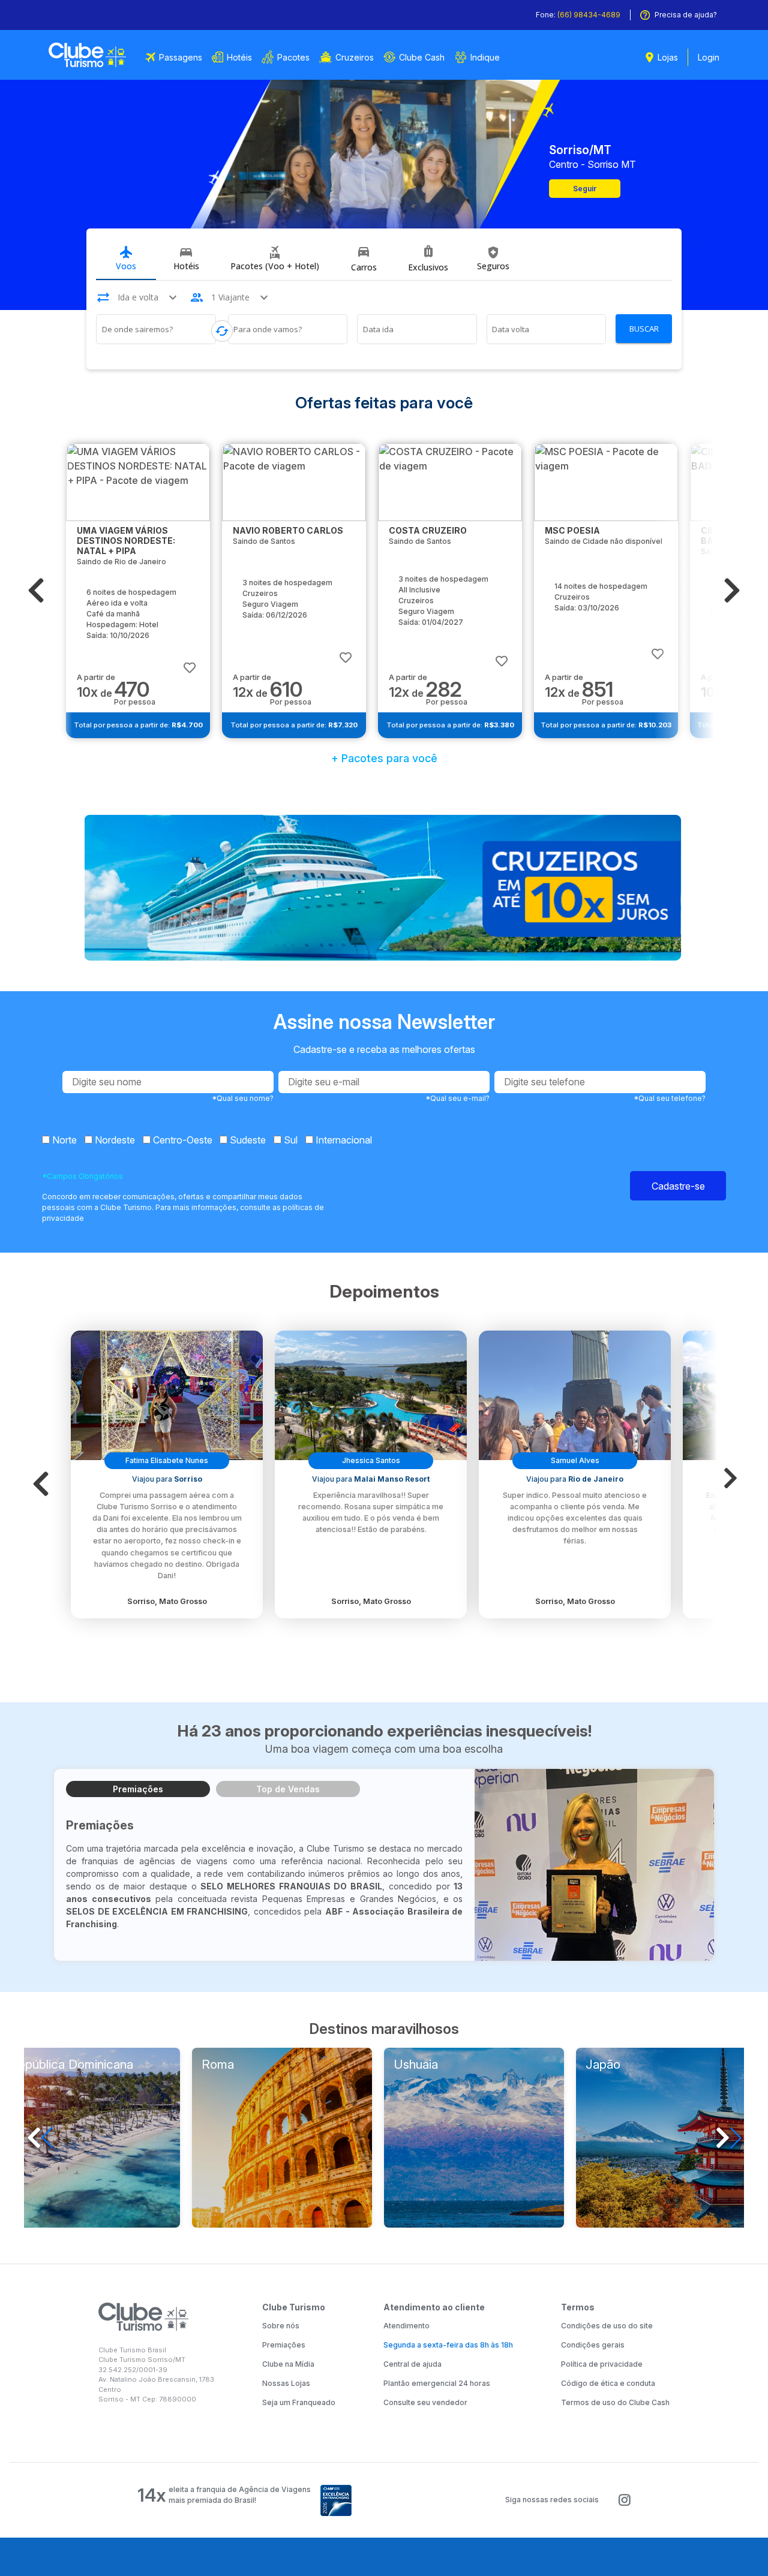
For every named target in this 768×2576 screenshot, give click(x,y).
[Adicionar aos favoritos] (190, 662)
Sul (289, 1140)
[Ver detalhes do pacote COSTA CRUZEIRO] (450, 482)
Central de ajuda (412, 2364)
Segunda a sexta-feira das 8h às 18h (448, 2345)
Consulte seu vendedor (425, 2402)
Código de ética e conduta (608, 2383)
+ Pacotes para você (384, 758)
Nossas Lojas (286, 2383)
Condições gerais (593, 2345)
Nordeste (114, 1140)
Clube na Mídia (288, 2364)
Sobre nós (281, 2326)
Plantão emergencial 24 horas (437, 2383)
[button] (36, 591)
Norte (63, 1140)
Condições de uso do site (607, 2326)
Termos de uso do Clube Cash (615, 2402)
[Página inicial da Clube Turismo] (87, 55)
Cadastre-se (678, 1186)
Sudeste (247, 1140)
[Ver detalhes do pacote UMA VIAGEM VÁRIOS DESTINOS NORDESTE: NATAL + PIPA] (138, 482)
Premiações (138, 1789)
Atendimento (406, 2326)
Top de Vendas (288, 1789)
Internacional (343, 1140)
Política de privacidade (602, 2364)
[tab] (126, 259)
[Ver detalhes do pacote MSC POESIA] (606, 482)
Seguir (585, 189)
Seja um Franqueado (299, 2402)
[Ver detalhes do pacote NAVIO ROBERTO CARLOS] (294, 482)
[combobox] (156, 331)
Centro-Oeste (181, 1140)
